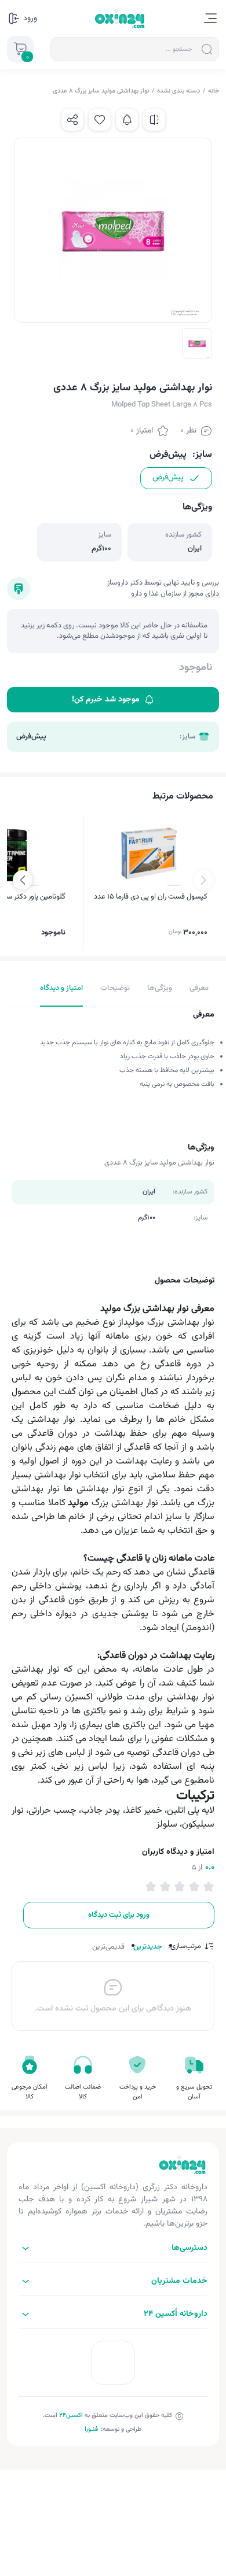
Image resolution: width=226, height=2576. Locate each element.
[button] (23, 880)
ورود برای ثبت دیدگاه (119, 1915)
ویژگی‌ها (160, 988)
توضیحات (115, 988)
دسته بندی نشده (178, 91)
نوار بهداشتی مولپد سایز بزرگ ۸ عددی (101, 91)
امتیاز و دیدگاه (61, 988)
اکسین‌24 (71, 2416)
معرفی (199, 988)
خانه (214, 91)
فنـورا (91, 2429)
